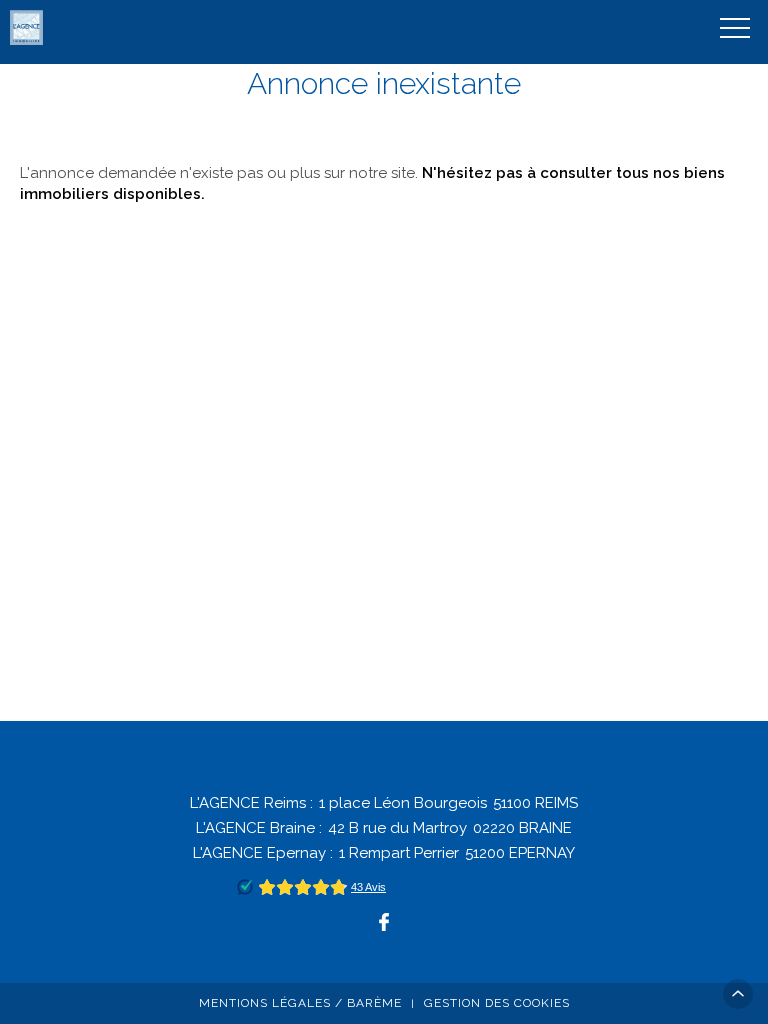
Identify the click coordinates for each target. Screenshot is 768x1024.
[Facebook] (384, 922)
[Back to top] (738, 994)
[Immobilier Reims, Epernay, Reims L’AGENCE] (28, 27)
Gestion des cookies (497, 1003)
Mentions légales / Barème (300, 1003)
